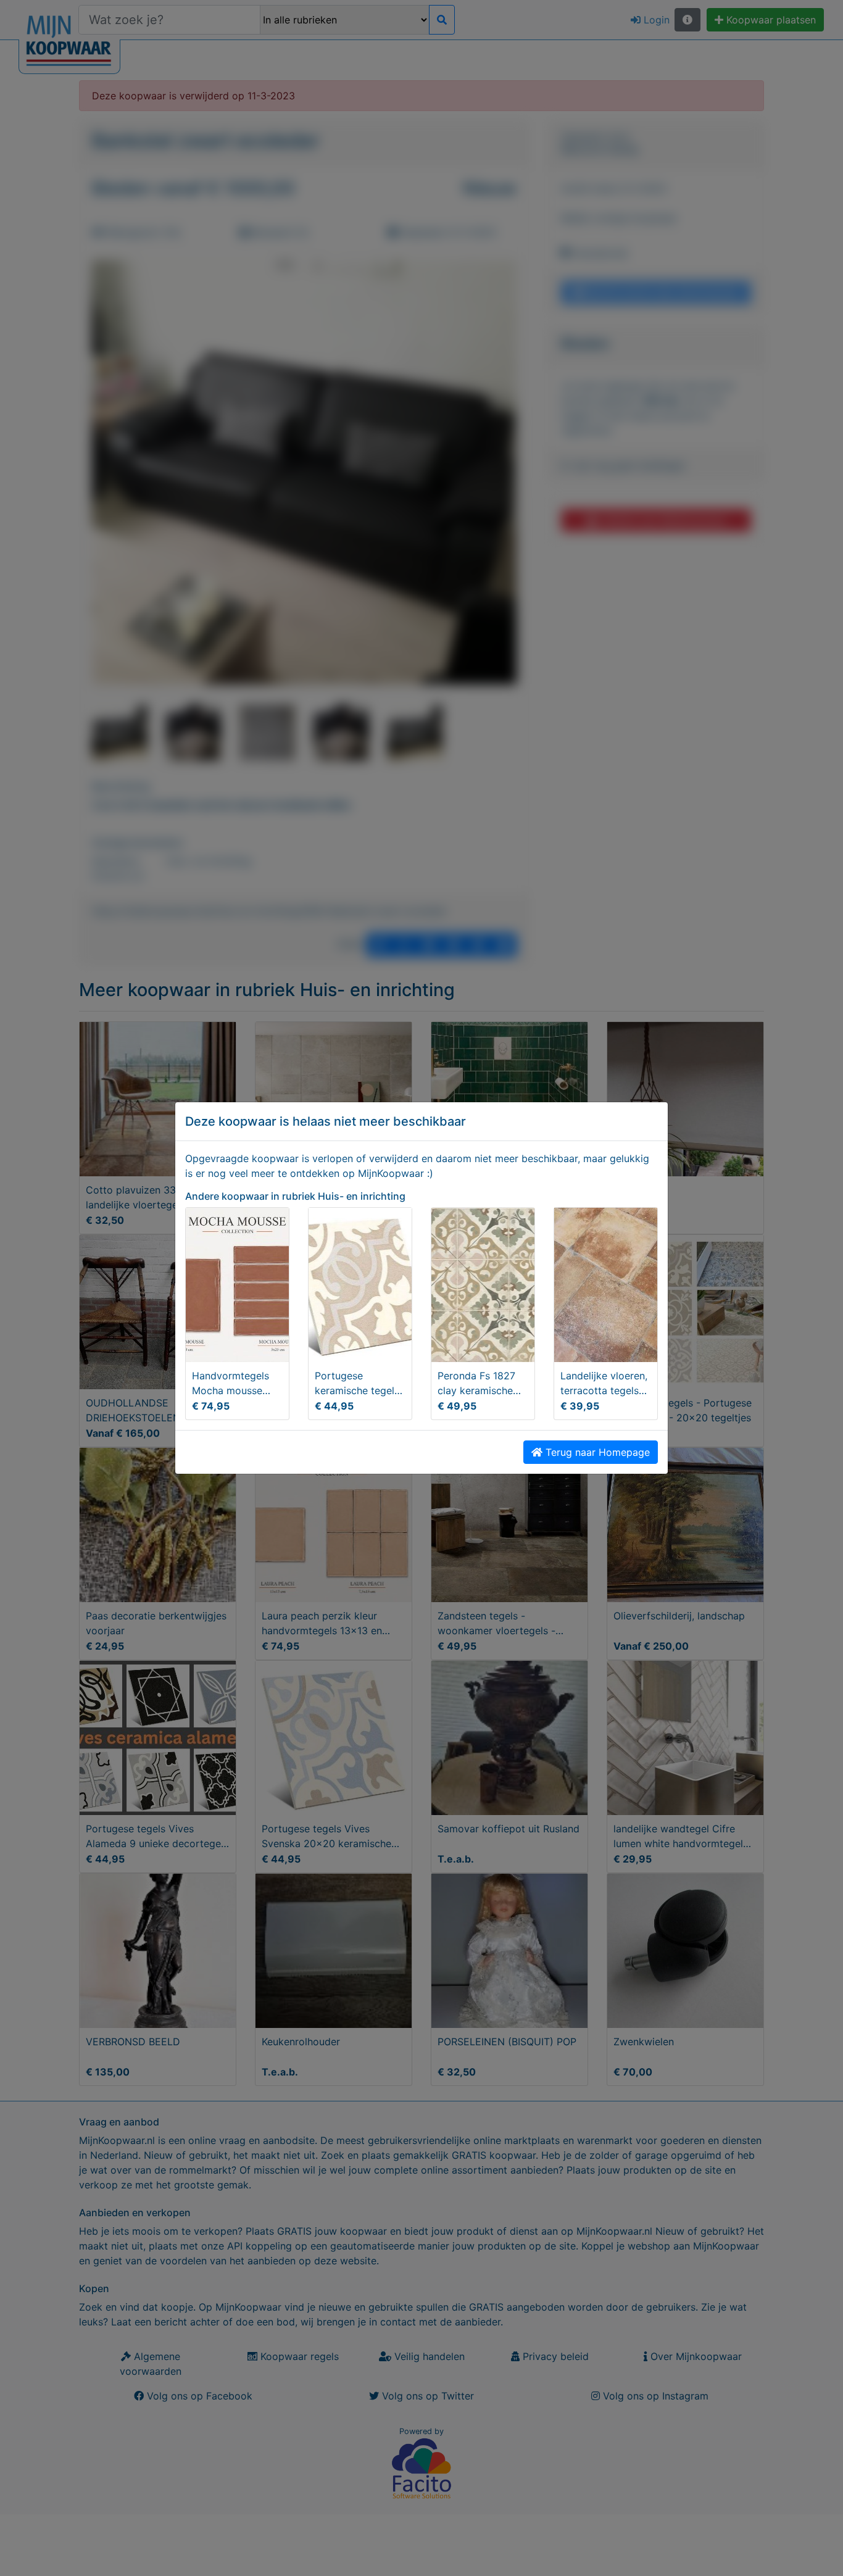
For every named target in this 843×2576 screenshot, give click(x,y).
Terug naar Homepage (596, 1452)
